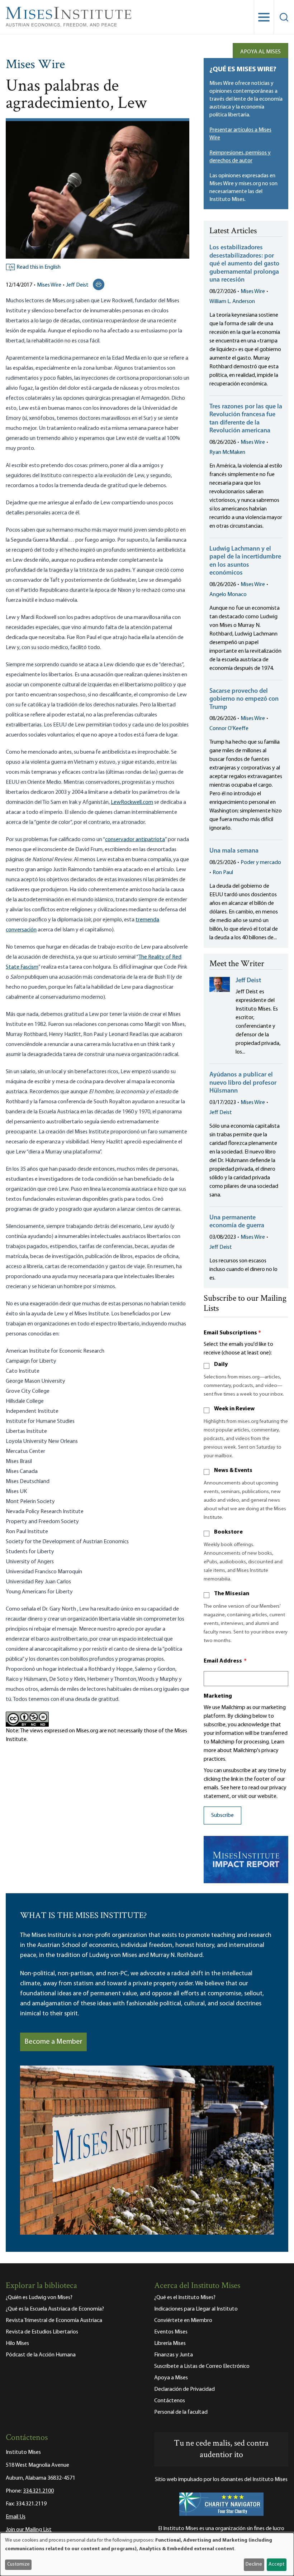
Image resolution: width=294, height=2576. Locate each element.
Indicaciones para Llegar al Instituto (196, 2309)
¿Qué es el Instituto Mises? (185, 2298)
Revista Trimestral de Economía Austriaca (54, 2321)
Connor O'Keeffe (229, 729)
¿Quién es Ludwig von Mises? (39, 2298)
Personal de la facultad (181, 2412)
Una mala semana (234, 851)
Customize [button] (18, 2564)
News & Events (233, 1471)
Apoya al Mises (260, 52)
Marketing (218, 1696)
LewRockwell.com (132, 802)
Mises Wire (35, 65)
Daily (221, 1364)
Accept (276, 2564)
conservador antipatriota (135, 840)
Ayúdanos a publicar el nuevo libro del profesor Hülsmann (243, 1083)
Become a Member (53, 2042)
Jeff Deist (77, 285)
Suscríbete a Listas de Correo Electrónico (202, 2366)
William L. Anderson (232, 302)
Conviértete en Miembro (183, 2321)
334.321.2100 (38, 2491)
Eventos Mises (171, 2332)
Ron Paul (223, 873)
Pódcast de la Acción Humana (41, 2355)
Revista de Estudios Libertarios (42, 2332)
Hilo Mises (17, 2344)
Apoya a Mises (171, 2378)
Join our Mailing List (29, 2530)
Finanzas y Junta (174, 2355)
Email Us (16, 2517)
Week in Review (234, 1409)
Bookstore (228, 1532)
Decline (254, 2564)
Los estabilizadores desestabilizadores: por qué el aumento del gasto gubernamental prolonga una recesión (244, 264)
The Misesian (232, 1594)
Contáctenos (170, 2401)
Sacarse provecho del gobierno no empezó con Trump (244, 699)
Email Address (225, 1661)
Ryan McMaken (227, 452)
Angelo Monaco (228, 595)
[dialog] (147, 2554)
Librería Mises (170, 2344)
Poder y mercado (261, 863)
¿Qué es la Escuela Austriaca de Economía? (55, 2309)
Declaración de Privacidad (184, 2389)
